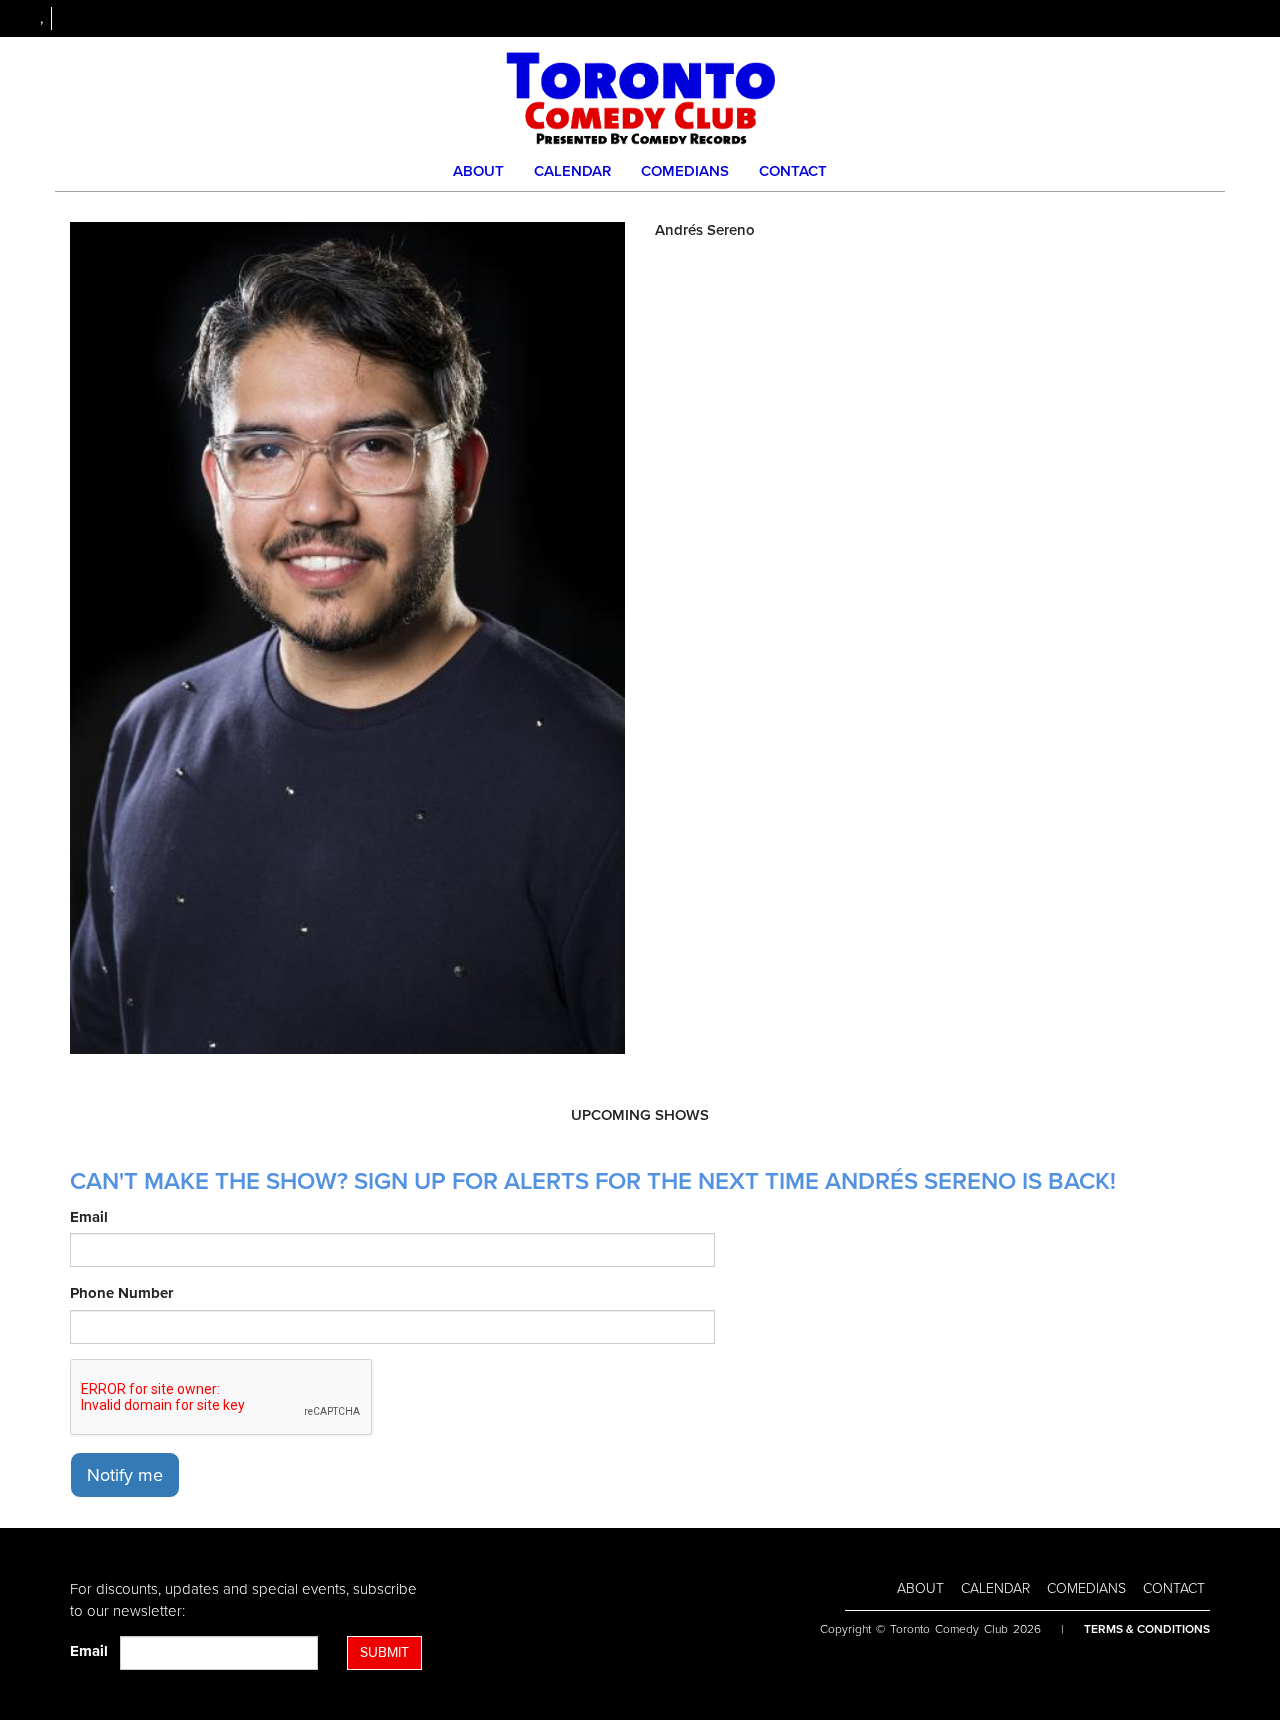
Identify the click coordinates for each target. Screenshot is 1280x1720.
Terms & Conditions (1147, 1629)
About (478, 171)
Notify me (125, 1475)
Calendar (572, 171)
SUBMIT (384, 1652)
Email (89, 1217)
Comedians (685, 171)
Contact (793, 171)
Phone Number (121, 1293)
